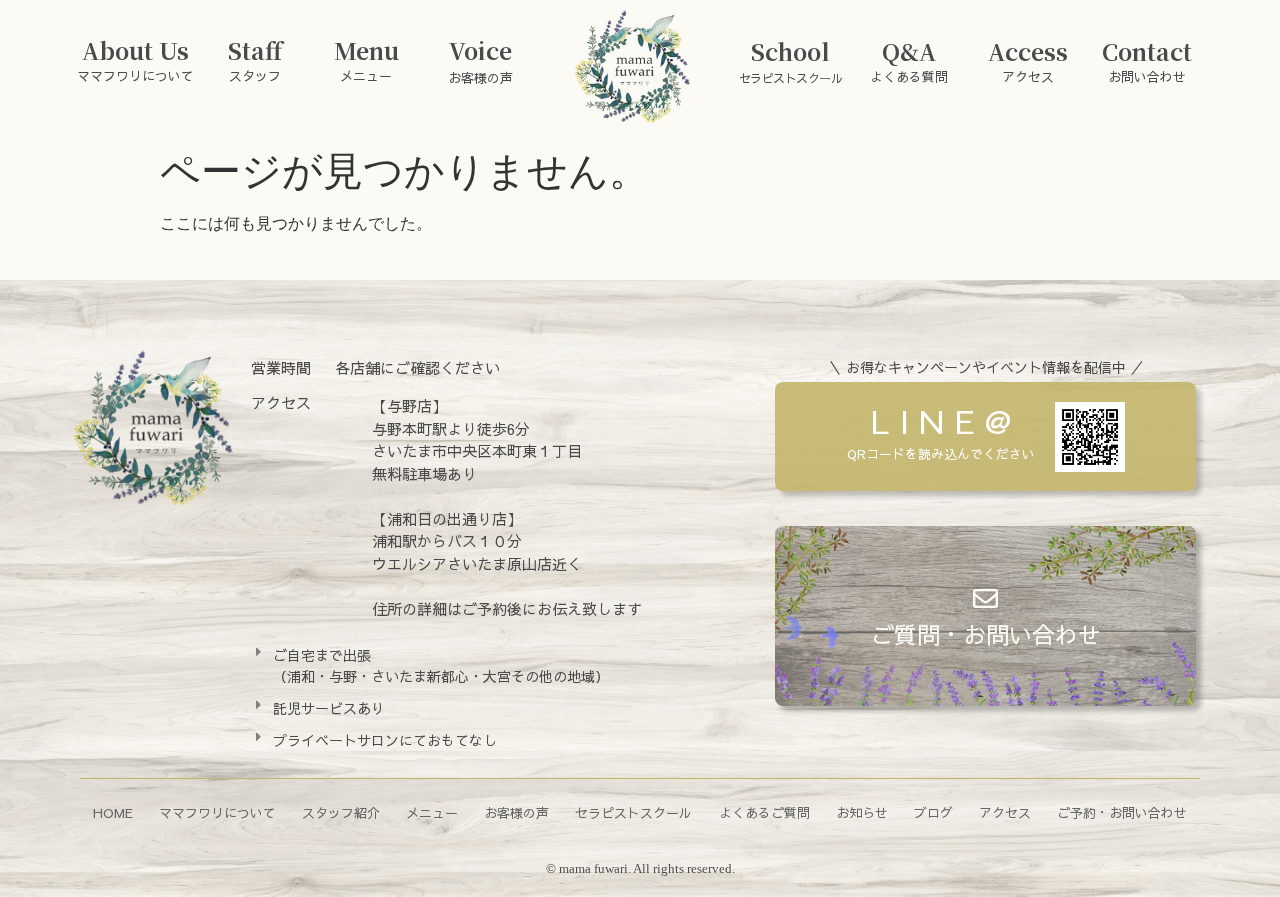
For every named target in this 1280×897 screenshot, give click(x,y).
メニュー (432, 813)
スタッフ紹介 (341, 813)
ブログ (933, 813)
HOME (113, 813)
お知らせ (862, 813)
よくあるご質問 (764, 813)
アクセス (1005, 813)
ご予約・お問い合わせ (1122, 813)
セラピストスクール (633, 813)
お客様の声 (516, 813)
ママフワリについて (217, 813)
